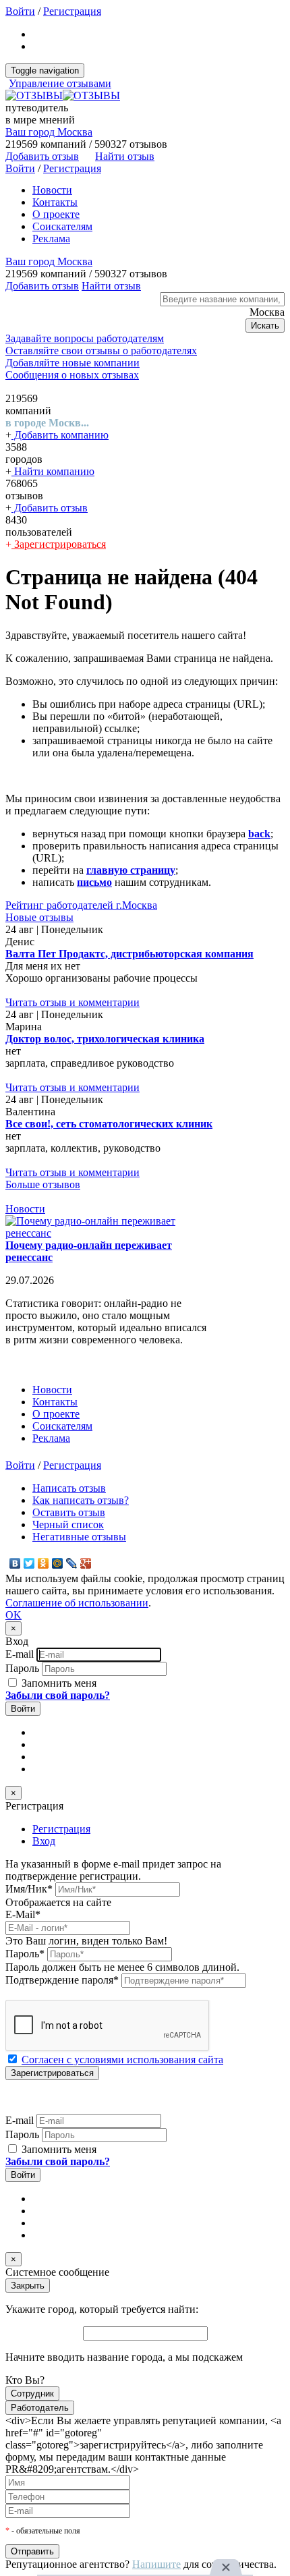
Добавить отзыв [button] (42, 156)
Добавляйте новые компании (72, 363)
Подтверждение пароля (62, 1980)
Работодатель (40, 2408)
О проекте (56, 214)
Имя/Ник (29, 1889)
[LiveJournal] (72, 1563)
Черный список (68, 1524)
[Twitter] (29, 1563)
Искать (265, 326)
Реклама (51, 239)
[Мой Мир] (58, 1563)
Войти (20, 11)
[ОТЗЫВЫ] (63, 95)
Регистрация (72, 11)
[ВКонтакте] (15, 1563)
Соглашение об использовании (77, 1603)
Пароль (22, 1668)
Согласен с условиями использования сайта (122, 2060)
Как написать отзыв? (81, 1500)
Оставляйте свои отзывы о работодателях (101, 351)
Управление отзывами (60, 83)
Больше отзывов (43, 1184)
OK (13, 1615)
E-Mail (23, 1914)
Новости (52, 190)
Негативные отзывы (79, 1537)
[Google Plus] (86, 1563)
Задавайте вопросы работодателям (85, 338)
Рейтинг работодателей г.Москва (81, 905)
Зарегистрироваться (59, 544)
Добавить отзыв (50, 508)
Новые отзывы (39, 917)
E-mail (20, 1654)
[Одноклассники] (43, 1563)
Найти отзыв (125, 156)
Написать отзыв (69, 1488)
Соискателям (62, 226)
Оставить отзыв (69, 1512)
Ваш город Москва (49, 132)
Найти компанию (53, 471)
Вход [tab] (44, 1841)
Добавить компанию (60, 435)
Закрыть (28, 2286)
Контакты (55, 202)
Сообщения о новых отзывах (72, 375)
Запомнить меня (58, 1683)
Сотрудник (32, 2393)
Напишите (156, 2564)
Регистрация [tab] (61, 1829)
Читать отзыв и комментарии (72, 1002)
